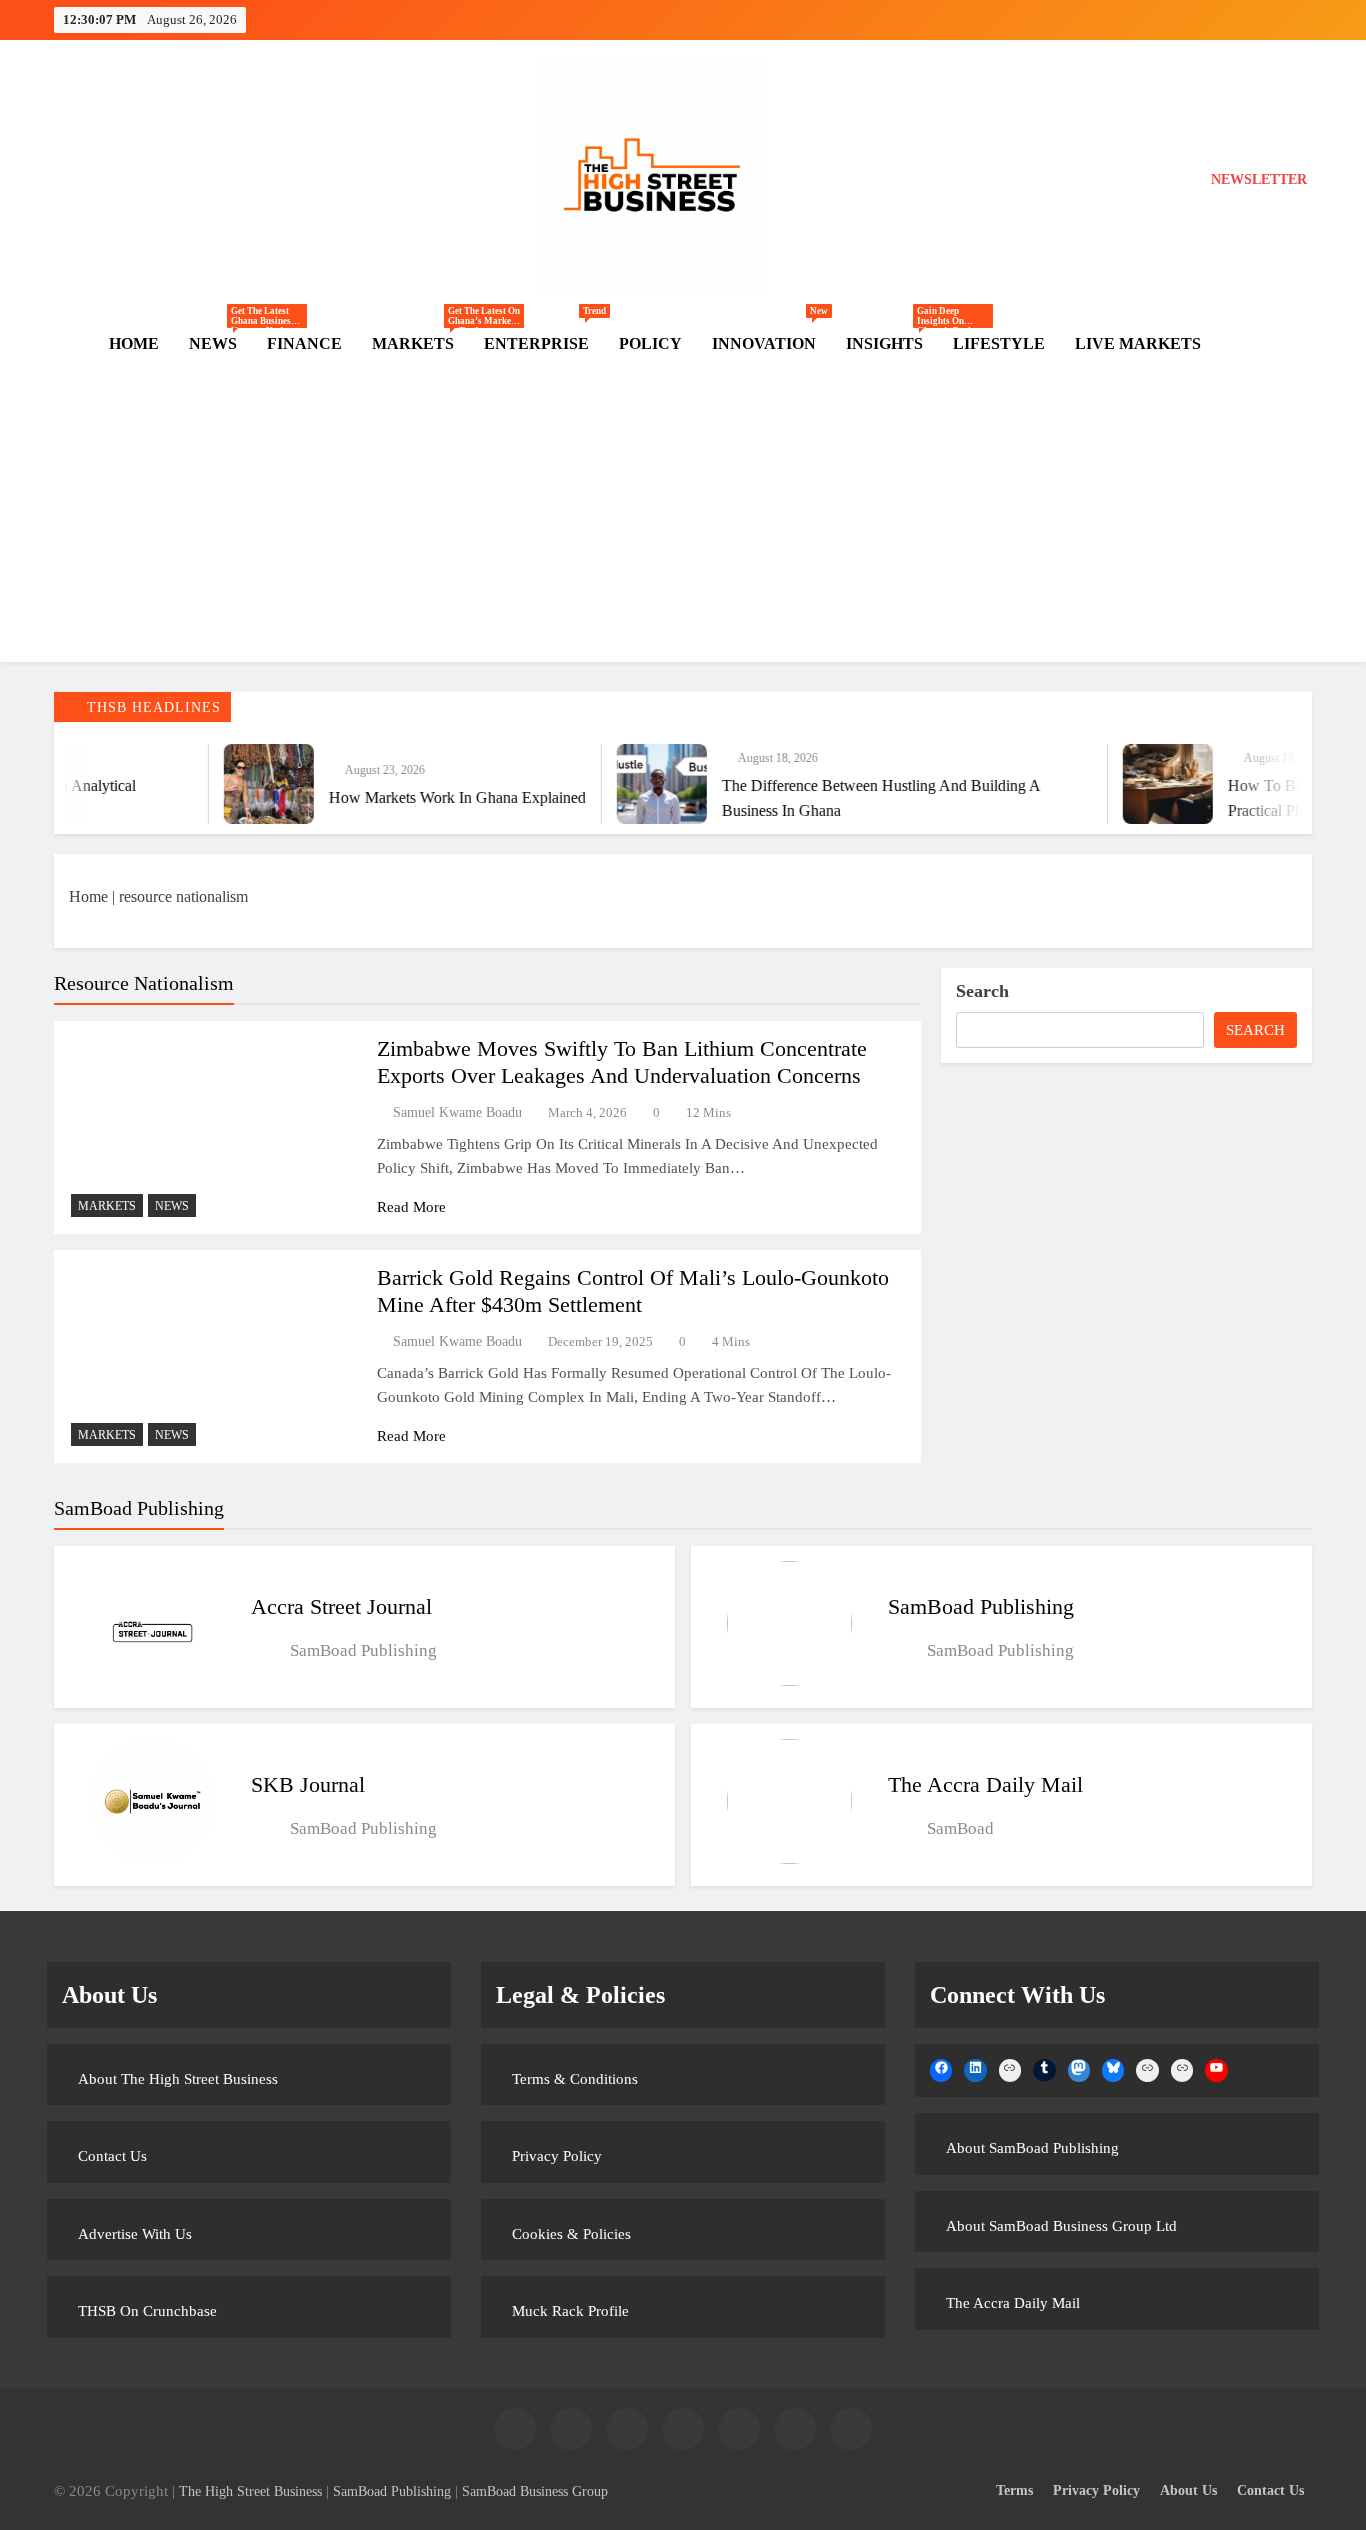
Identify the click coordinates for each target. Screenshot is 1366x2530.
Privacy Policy (557, 2156)
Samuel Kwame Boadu (457, 1112)
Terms (1014, 2490)
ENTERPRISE (544, 334)
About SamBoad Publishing (1032, 2148)
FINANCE (304, 343)
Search (982, 991)
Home (88, 896)
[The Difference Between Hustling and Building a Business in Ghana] (589, 784)
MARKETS (420, 344)
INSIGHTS (892, 344)
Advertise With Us (135, 2234)
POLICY (650, 343)
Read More (411, 1207)
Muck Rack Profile (570, 2311)
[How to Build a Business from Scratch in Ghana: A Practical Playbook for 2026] (1095, 784)
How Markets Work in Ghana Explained (384, 797)
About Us (1188, 2490)
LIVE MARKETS (1138, 343)
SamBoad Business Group (535, 2491)
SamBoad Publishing (981, 1606)
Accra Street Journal (341, 1606)
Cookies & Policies (571, 2234)
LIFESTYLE (999, 343)
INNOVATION (770, 334)
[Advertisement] (683, 522)
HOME (134, 343)
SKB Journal (308, 1784)
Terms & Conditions (575, 2079)
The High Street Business (250, 2491)
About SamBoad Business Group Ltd (1061, 2226)
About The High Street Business (178, 2079)
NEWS (220, 344)
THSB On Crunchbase (147, 2311)
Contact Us (112, 2156)
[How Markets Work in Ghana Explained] (196, 784)
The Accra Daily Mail (985, 1784)
